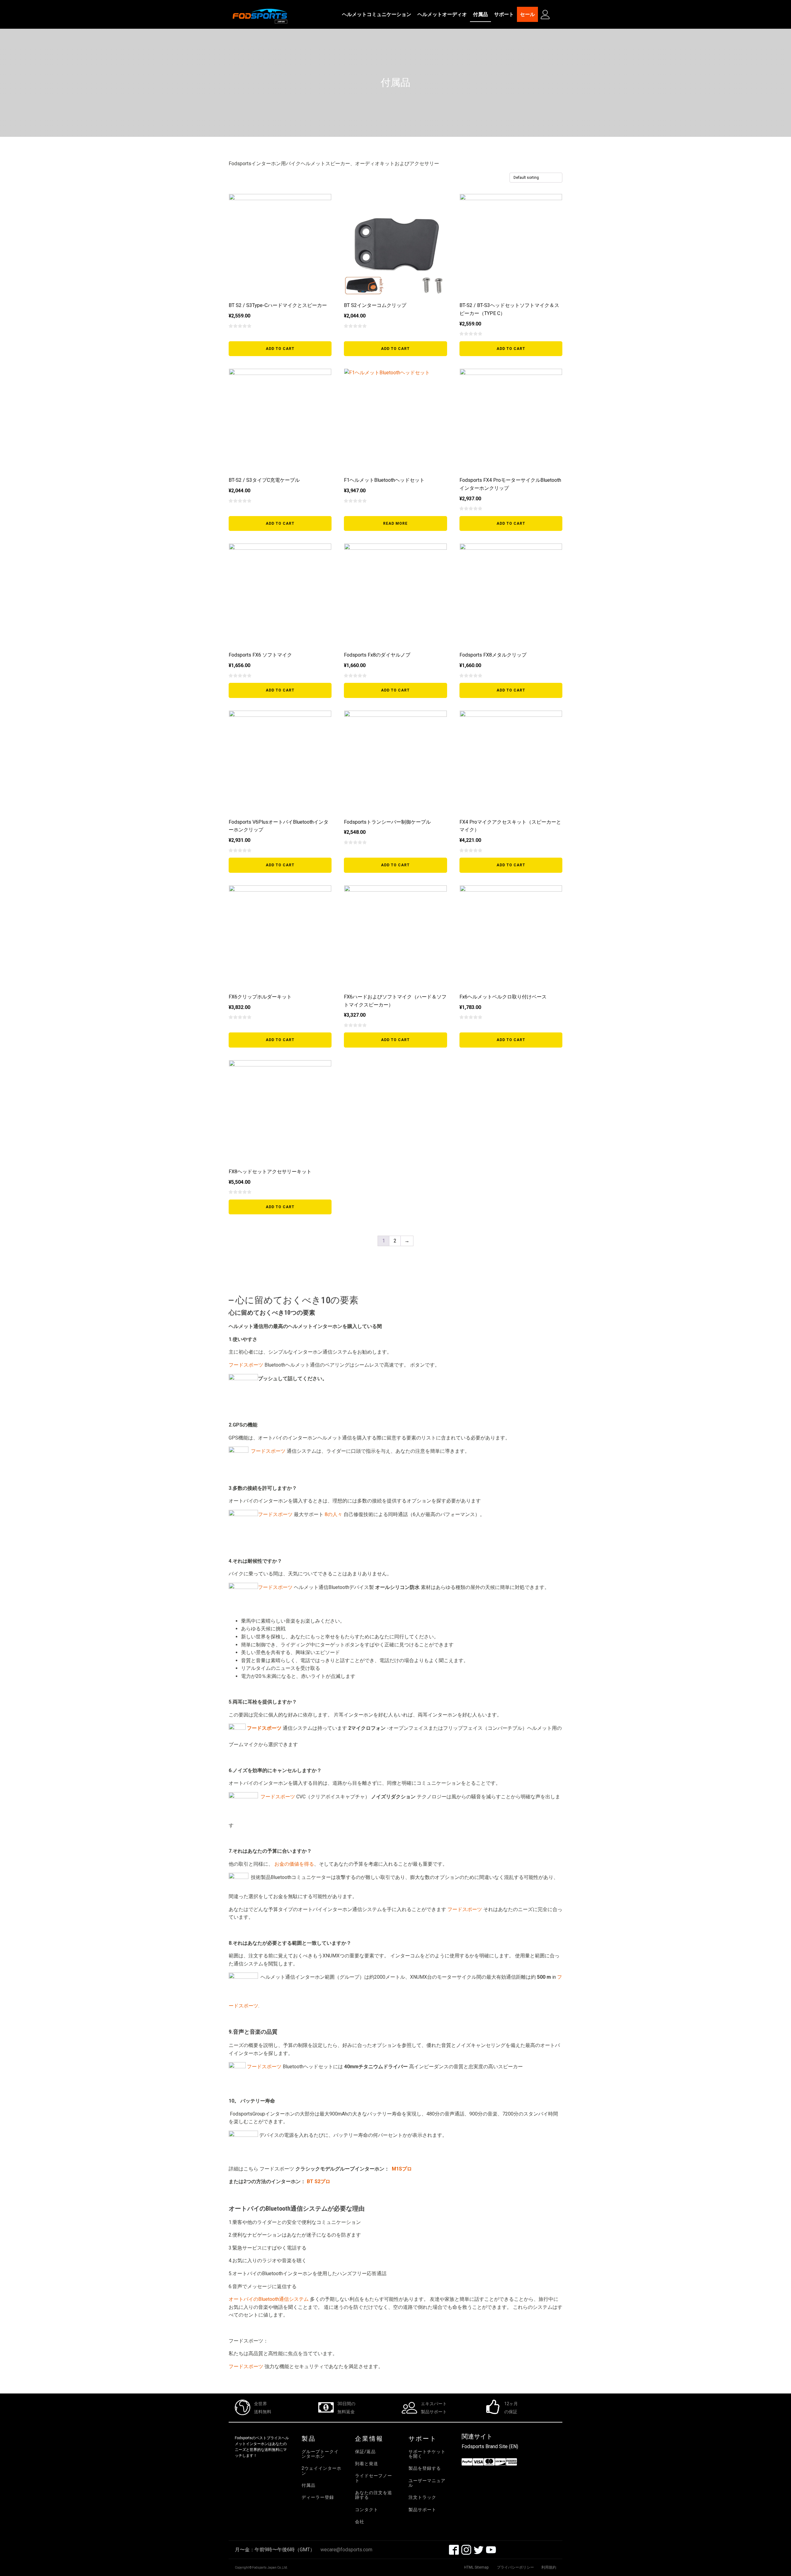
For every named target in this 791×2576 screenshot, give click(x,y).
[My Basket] (558, 15)
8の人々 (333, 1514)
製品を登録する (425, 2468)
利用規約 (549, 2567)
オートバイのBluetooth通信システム (269, 2299)
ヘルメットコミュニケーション (377, 14)
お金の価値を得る (294, 1864)
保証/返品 (365, 2452)
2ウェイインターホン (321, 2471)
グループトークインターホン (320, 2454)
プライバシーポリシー (515, 2567)
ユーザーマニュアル (427, 2483)
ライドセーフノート (374, 2478)
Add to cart (280, 349)
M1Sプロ (402, 2169)
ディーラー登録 (318, 2497)
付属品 (480, 14)
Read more (395, 523)
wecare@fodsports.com (346, 2550)
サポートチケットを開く (427, 2454)
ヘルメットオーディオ (442, 14)
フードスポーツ (246, 1365)
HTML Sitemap (477, 2567)
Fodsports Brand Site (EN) (490, 2446)
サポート (504, 14)
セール (527, 14)
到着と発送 (367, 2464)
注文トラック (422, 2497)
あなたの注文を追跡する (374, 2495)
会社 (360, 2522)
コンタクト (367, 2510)
